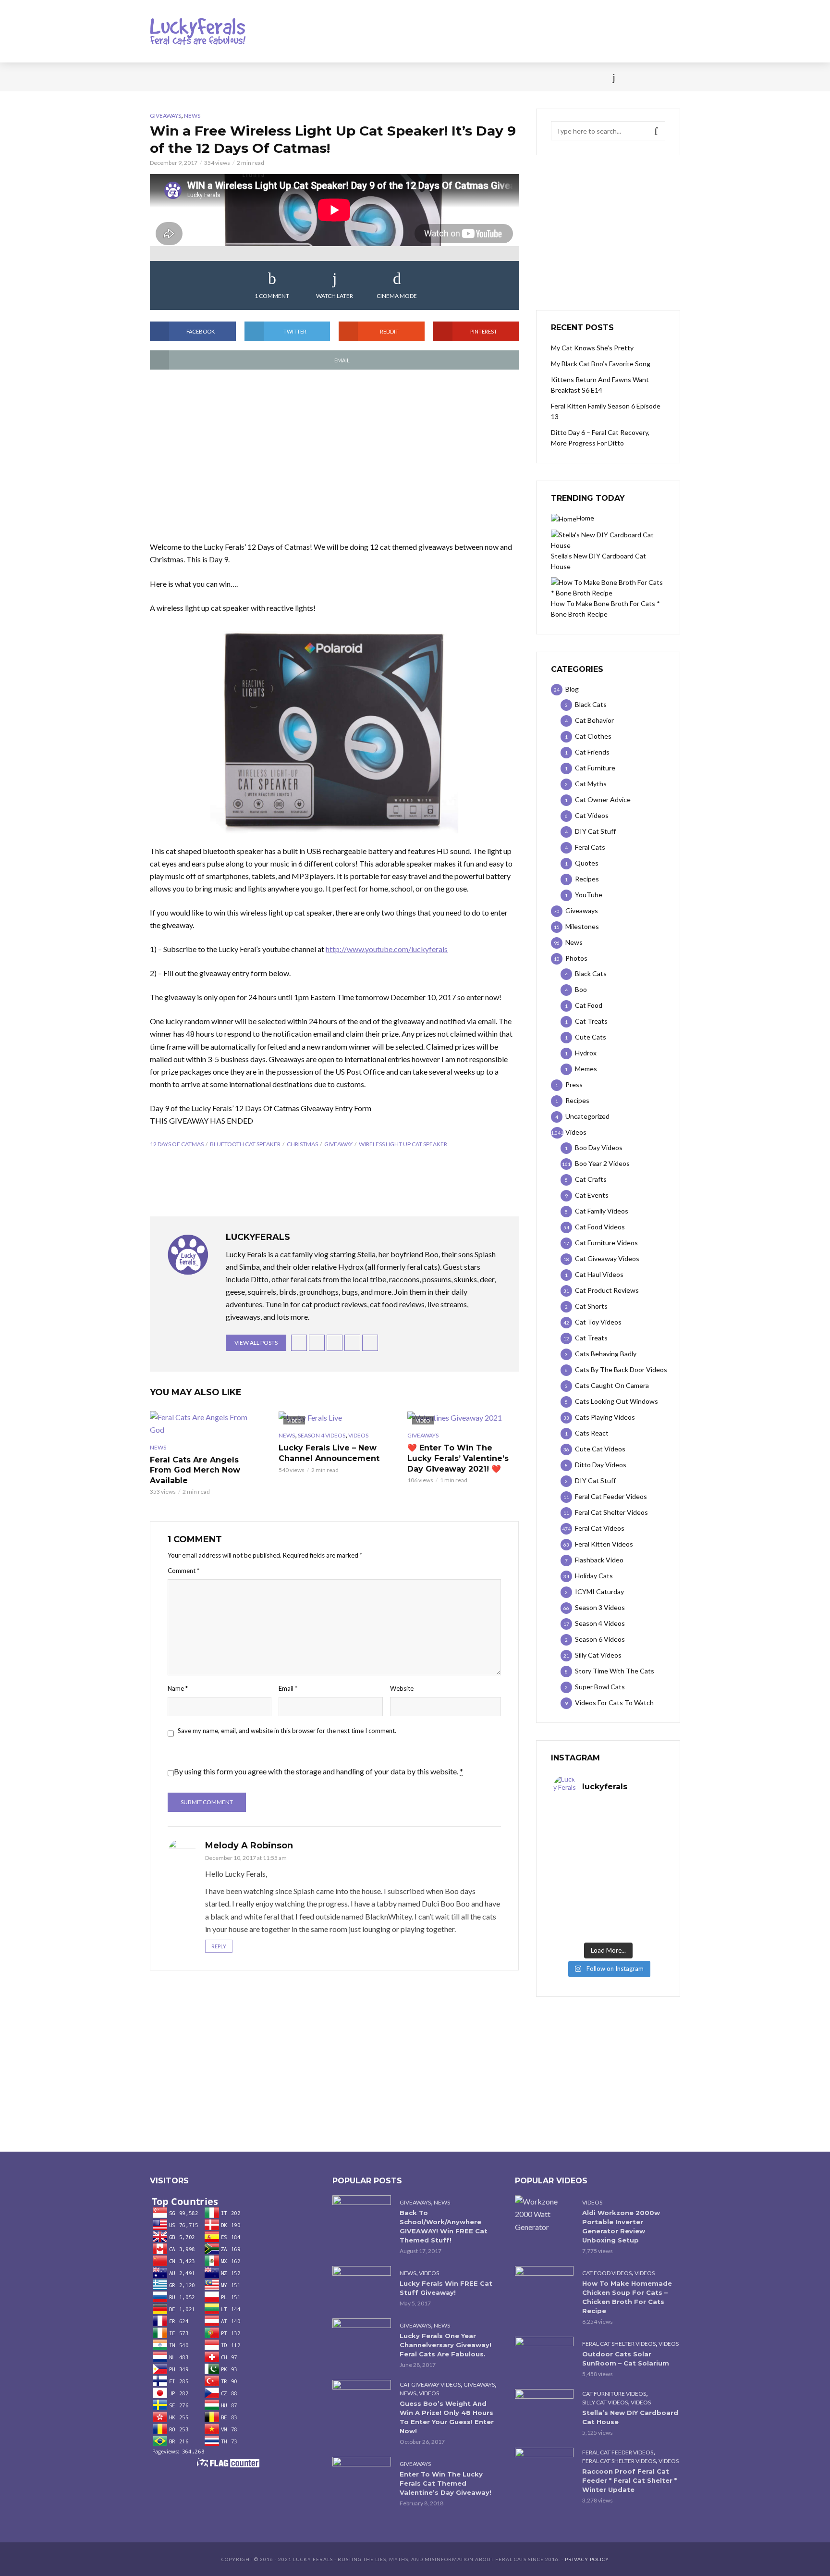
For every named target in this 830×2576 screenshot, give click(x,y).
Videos (264, 77)
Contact (437, 77)
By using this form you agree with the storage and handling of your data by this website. (318, 1771)
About (478, 77)
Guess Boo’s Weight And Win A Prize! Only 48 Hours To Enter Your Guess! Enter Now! (447, 2417)
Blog (227, 77)
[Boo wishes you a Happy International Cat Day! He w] (635, 1856)
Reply (219, 1946)
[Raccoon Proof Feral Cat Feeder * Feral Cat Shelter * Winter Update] (544, 2467)
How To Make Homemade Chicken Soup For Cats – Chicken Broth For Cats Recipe (627, 2297)
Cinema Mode (397, 296)
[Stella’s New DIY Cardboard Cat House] (544, 2409)
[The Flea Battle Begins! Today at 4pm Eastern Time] (581, 1823)
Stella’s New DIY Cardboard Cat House (630, 2417)
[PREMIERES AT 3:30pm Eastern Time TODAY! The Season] (635, 1823)
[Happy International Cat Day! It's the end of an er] (581, 1921)
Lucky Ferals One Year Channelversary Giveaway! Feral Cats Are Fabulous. (446, 2345)
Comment (183, 1571)
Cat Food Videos (607, 2273)
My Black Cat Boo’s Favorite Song (601, 364)
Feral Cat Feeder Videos (618, 2452)
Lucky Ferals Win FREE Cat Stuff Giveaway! (446, 2288)
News (194, 77)
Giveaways (165, 116)
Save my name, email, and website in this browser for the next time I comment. (287, 1731)
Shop (397, 77)
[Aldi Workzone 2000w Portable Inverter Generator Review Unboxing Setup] (544, 2214)
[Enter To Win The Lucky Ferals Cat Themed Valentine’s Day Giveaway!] (362, 2476)
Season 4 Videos (322, 1435)
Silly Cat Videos (605, 2402)
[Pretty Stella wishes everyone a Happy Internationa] (581, 1888)
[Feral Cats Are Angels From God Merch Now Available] (206, 1424)
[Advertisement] (334, 456)
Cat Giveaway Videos (430, 2384)
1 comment (272, 296)
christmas (302, 1144)
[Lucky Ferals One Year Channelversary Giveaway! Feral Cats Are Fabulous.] (362, 2338)
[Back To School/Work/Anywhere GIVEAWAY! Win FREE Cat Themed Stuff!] (362, 2215)
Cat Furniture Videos (614, 2394)
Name (178, 1688)
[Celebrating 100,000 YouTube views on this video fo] (635, 1921)
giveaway (338, 1144)
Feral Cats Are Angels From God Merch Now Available (195, 1470)
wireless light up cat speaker (403, 1144)
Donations (353, 77)
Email (288, 1688)
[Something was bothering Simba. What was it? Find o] (635, 1888)
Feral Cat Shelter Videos (619, 2344)
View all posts (256, 1343)
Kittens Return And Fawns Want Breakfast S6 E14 (600, 385)
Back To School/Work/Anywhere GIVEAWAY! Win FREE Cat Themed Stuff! (444, 2226)
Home (159, 77)
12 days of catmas (177, 1144)
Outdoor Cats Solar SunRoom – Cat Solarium (626, 2359)
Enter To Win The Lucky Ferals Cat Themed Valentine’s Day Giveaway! (446, 2483)
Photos (305, 77)
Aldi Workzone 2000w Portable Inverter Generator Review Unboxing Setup (621, 2226)
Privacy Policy (587, 2559)
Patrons (520, 77)
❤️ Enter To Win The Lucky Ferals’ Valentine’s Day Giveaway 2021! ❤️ (458, 1458)
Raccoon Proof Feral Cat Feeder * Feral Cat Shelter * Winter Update (629, 2480)
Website (402, 1688)
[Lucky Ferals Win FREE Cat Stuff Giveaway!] (362, 2285)
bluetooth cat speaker (245, 1144)
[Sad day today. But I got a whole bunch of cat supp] (581, 1856)
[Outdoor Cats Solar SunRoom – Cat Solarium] (544, 2356)
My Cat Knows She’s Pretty (592, 348)
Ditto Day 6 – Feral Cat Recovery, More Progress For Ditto (600, 438)
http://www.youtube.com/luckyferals (387, 949)
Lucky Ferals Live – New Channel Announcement (329, 1453)
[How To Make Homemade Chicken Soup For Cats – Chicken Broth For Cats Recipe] (544, 2285)
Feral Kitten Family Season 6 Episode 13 (606, 411)
